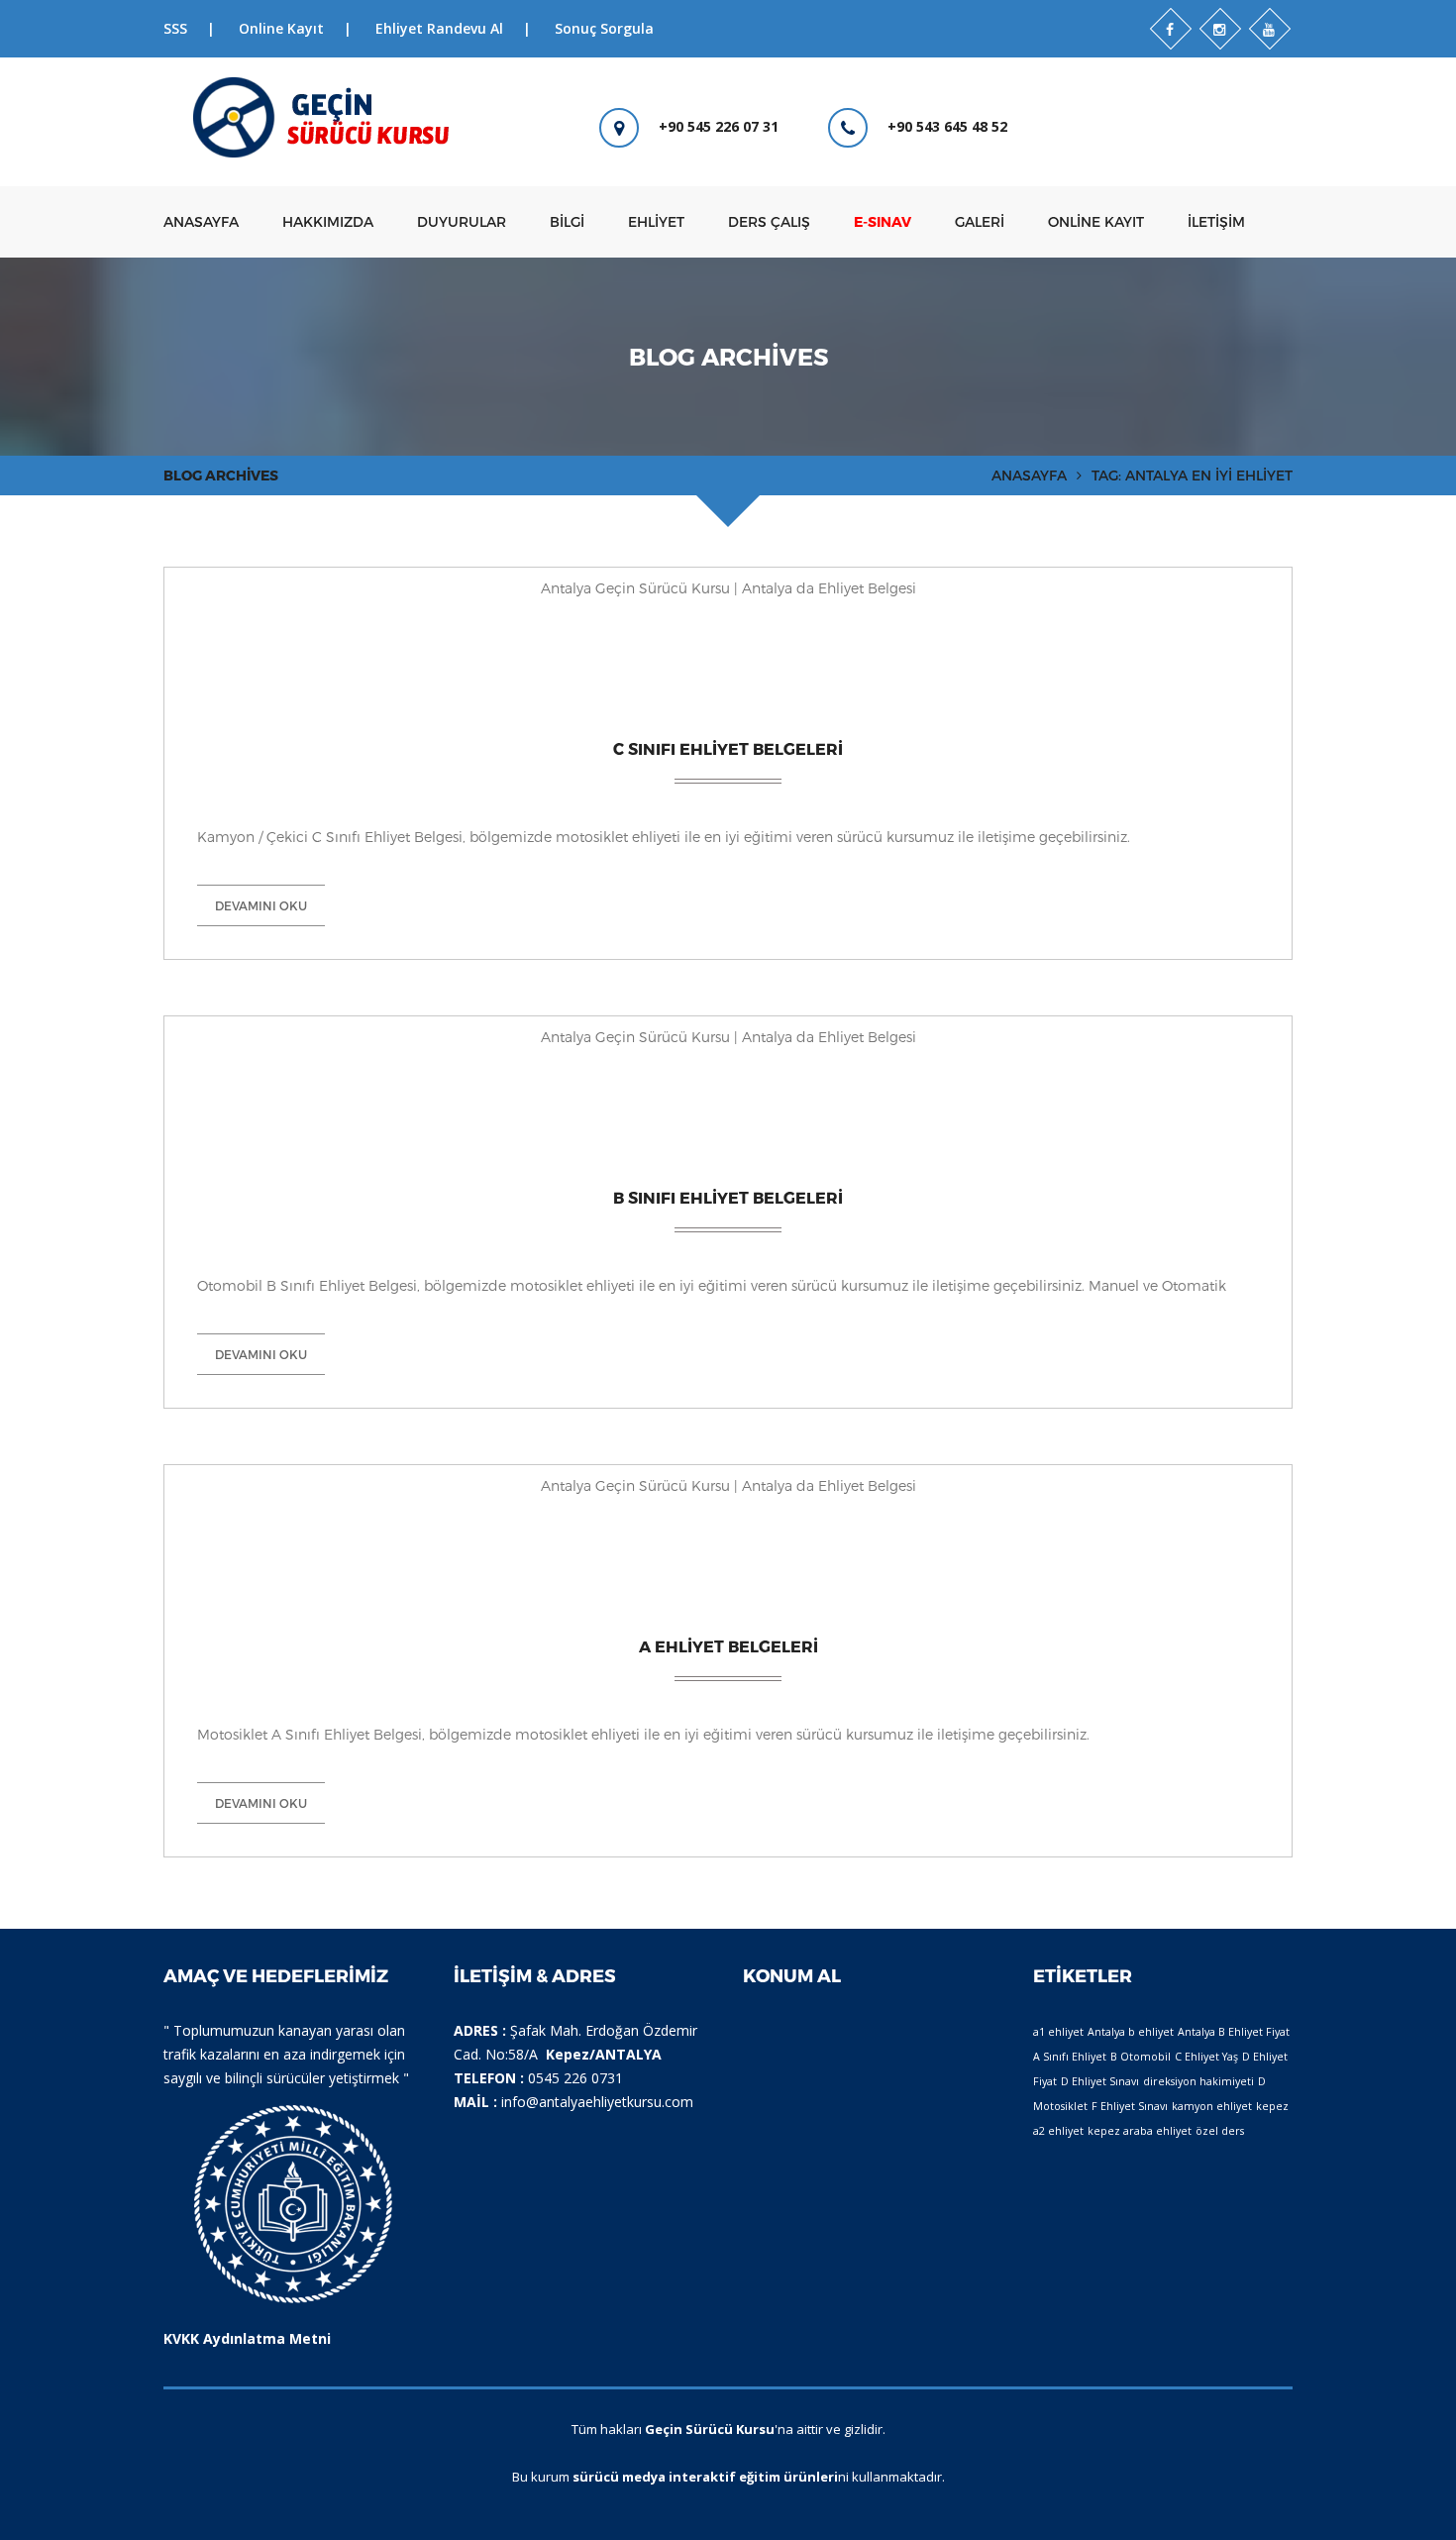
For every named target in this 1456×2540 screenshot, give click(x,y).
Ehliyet (656, 221)
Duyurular (462, 221)
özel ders (1220, 2131)
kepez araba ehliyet (1140, 2131)
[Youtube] (1270, 29)
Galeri (980, 221)
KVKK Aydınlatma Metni (247, 2338)
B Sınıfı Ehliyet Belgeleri (728, 1197)
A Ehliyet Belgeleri (728, 1646)
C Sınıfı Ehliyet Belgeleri (728, 748)
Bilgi (567, 221)
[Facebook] (1171, 29)
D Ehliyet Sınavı (1100, 2081)
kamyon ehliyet (1212, 2106)
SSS (175, 28)
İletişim (1216, 221)
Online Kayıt (281, 28)
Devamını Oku (261, 905)
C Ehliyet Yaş (1206, 2057)
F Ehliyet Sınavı (1130, 2106)
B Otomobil (1141, 2057)
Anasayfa (201, 221)
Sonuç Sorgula (604, 28)
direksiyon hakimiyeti (1198, 2081)
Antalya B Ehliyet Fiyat (1234, 2032)
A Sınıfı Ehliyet (1070, 2057)
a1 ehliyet (1058, 2032)
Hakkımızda (328, 221)
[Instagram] (1220, 29)
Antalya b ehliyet (1131, 2032)
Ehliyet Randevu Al (439, 28)
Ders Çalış (769, 221)
